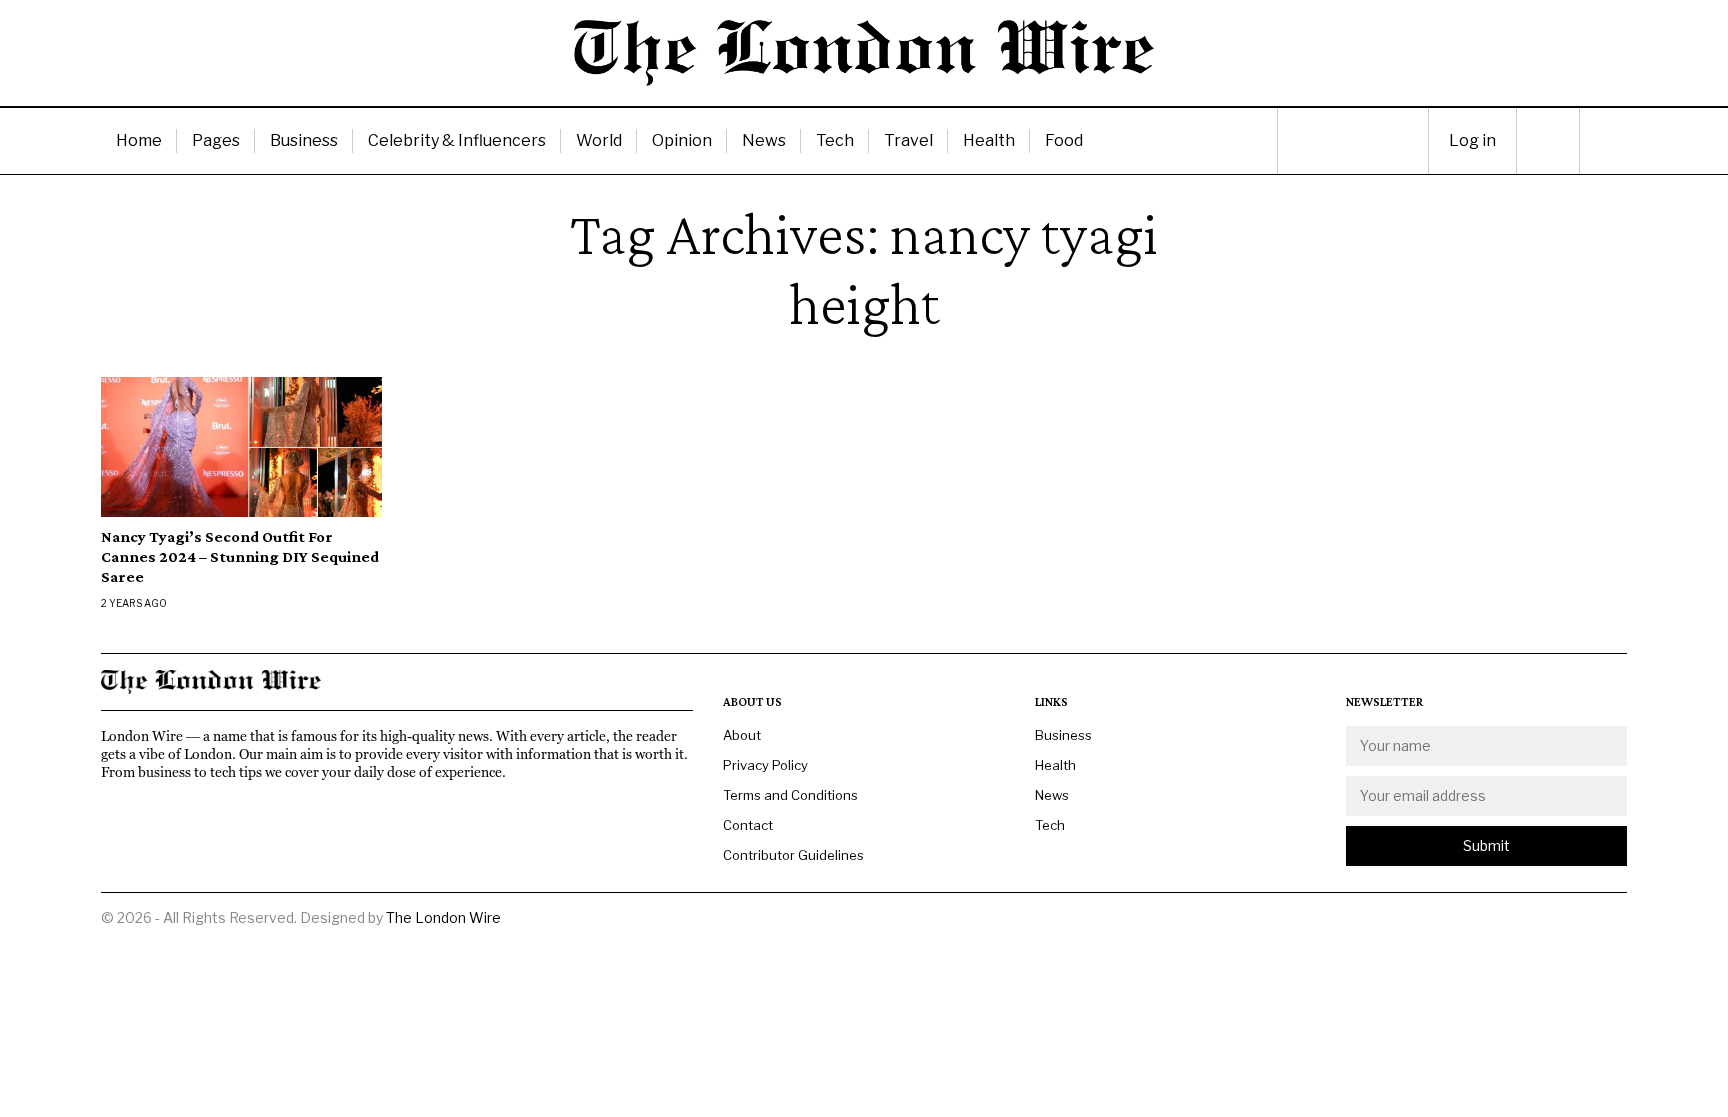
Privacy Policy (765, 765)
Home (139, 140)
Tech (835, 140)
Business (304, 140)
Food (1064, 140)
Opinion (682, 140)
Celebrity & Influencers (457, 140)
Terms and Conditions (790, 795)
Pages (216, 140)
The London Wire (443, 917)
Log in (1472, 140)
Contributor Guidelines (793, 855)
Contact (748, 825)
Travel (908, 140)
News (764, 140)
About (742, 735)
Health (989, 140)
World (599, 140)
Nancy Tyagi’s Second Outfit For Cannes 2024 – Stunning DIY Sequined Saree (240, 556)
